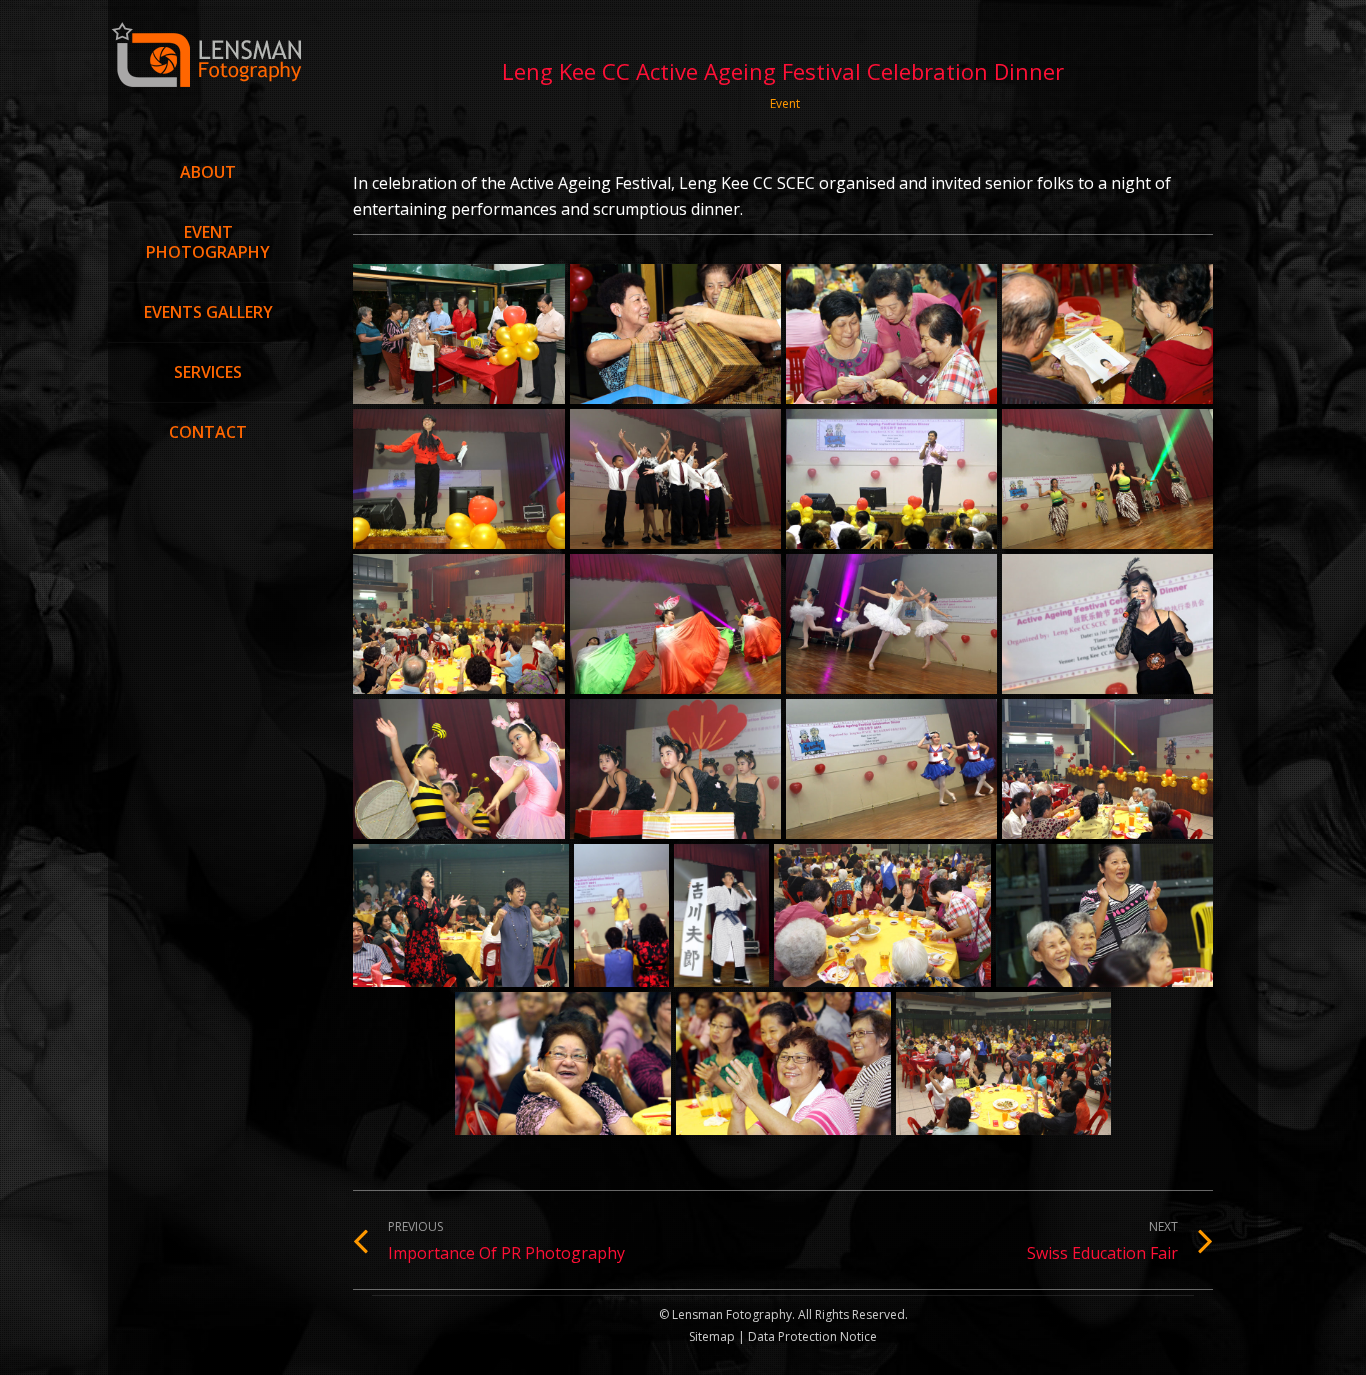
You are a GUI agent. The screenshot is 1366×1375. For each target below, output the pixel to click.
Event (785, 103)
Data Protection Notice (811, 1336)
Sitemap (712, 1336)
